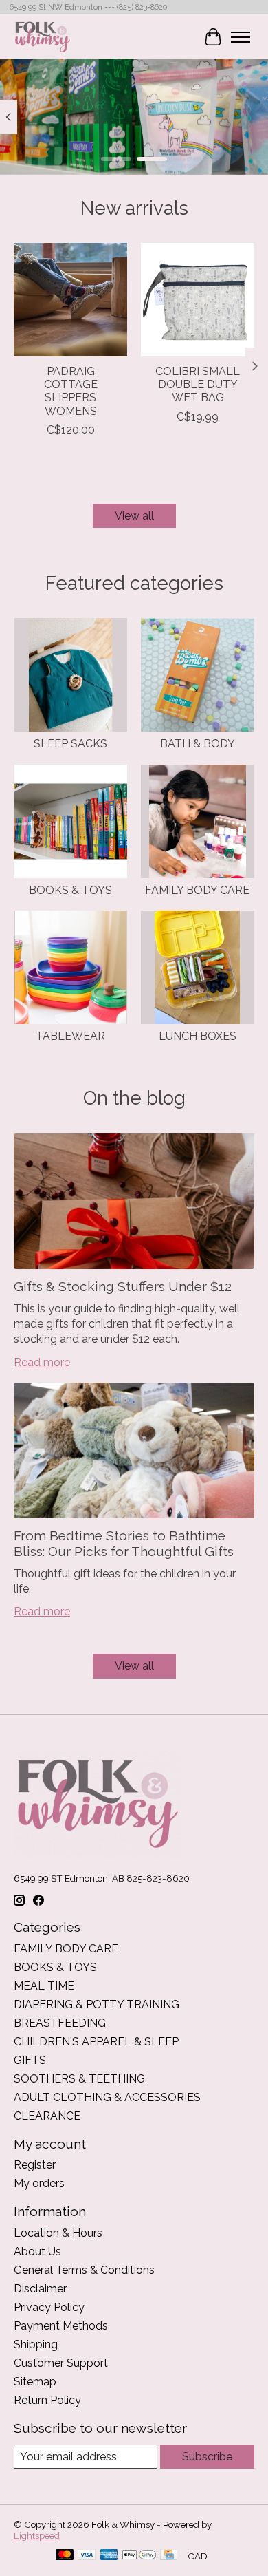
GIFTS (30, 2060)
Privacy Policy (49, 2307)
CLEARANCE (47, 2116)
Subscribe (207, 2457)
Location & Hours (58, 2233)
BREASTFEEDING (60, 2023)
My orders (39, 2183)
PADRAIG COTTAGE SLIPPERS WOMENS (71, 391)
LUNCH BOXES (198, 1036)
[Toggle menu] (241, 37)
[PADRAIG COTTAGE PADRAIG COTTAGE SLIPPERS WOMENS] (70, 300)
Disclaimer (40, 2289)
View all (134, 516)
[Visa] (87, 2556)
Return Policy (47, 2400)
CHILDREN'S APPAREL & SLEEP (96, 2042)
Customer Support (61, 2363)
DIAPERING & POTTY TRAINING (97, 2004)
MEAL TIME (44, 1986)
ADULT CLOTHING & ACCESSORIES (107, 2097)
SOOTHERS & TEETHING (79, 2079)
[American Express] (109, 2556)
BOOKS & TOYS (70, 890)
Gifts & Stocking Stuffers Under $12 (123, 1286)
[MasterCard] (65, 2556)
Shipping (36, 2344)
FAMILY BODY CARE (197, 890)
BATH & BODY (198, 744)
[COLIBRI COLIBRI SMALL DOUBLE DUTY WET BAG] (198, 300)
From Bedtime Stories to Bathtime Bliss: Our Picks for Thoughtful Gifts (124, 1543)
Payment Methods (61, 2326)
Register (35, 2165)
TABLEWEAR (70, 1036)
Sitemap (35, 2382)
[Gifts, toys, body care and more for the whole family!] (43, 37)
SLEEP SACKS (70, 744)
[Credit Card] (169, 2556)
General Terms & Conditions (84, 2270)
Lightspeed (37, 2535)
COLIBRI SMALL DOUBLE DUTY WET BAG (198, 384)
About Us (37, 2252)
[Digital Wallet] (139, 2556)
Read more (42, 1362)
